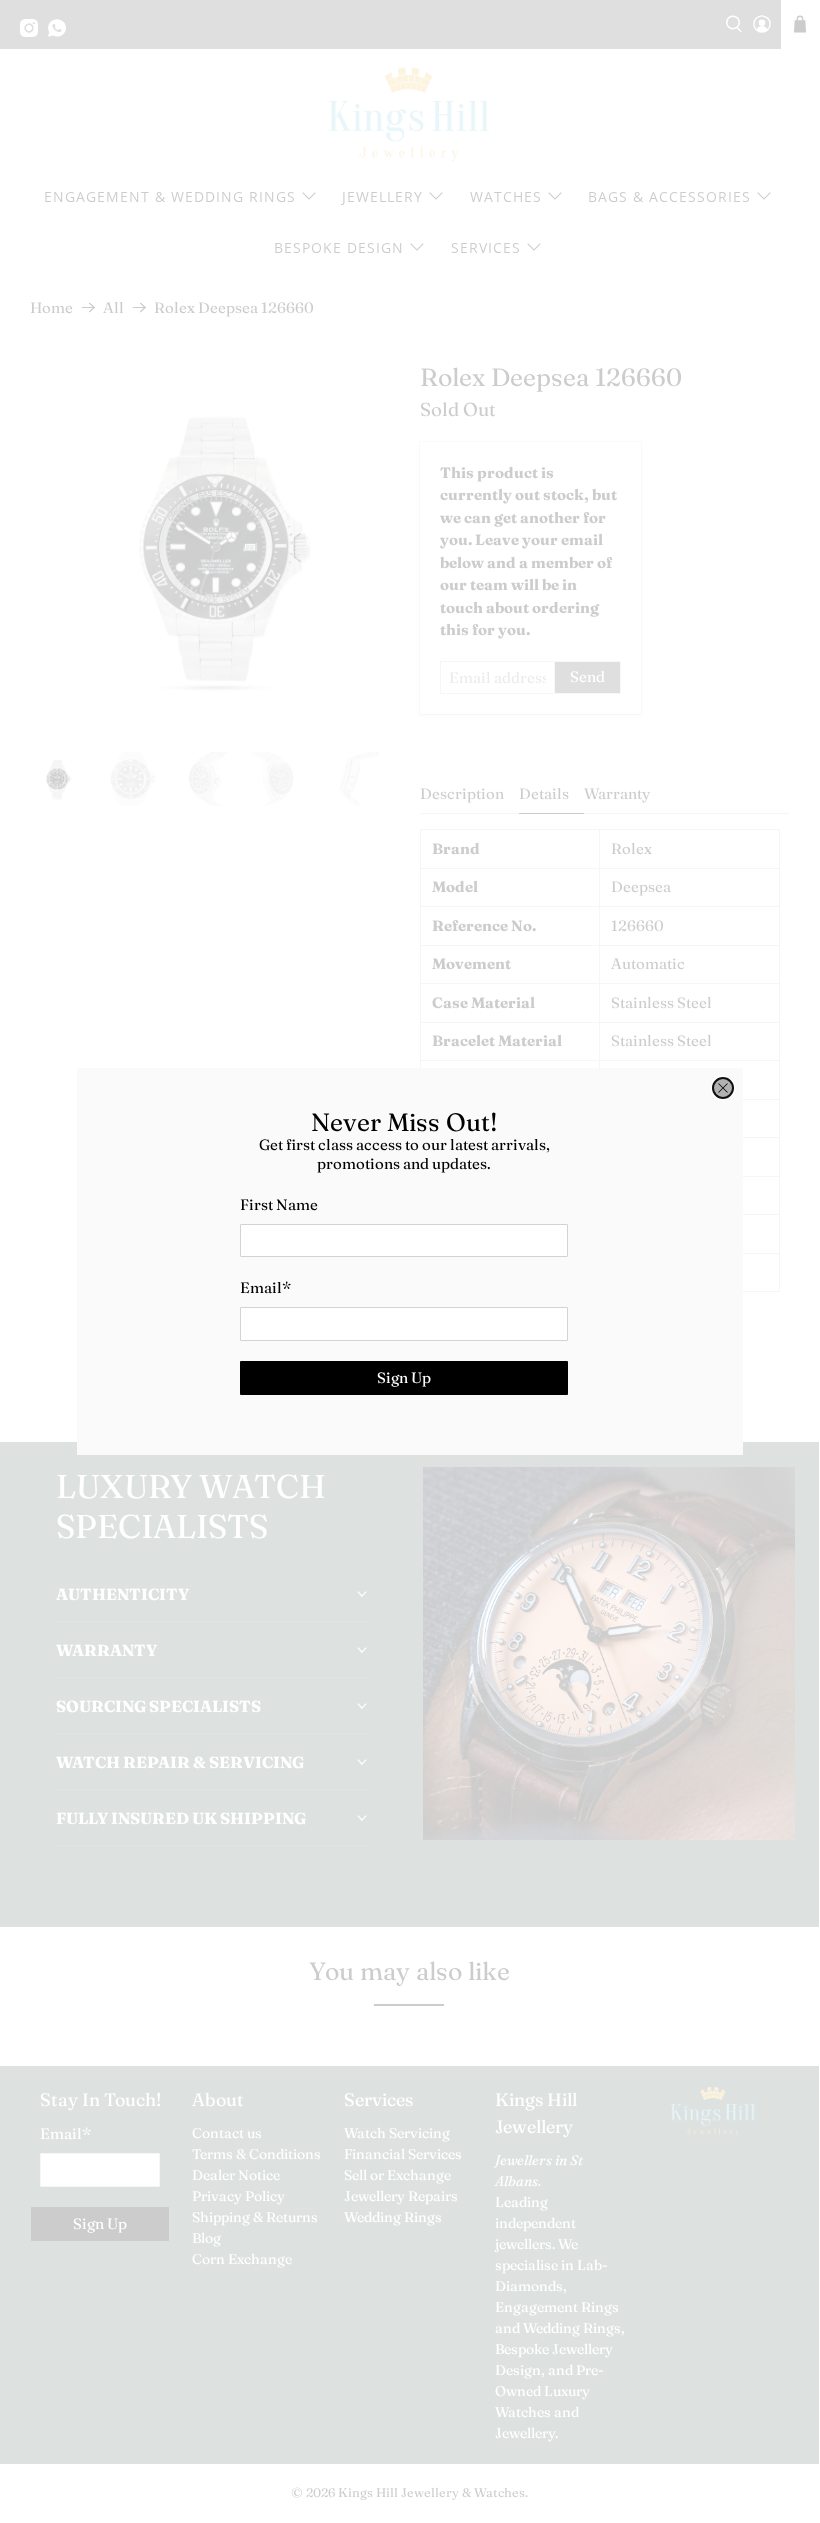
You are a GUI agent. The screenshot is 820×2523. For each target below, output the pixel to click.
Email (265, 1287)
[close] (723, 1088)
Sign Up (404, 1377)
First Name (279, 1204)
